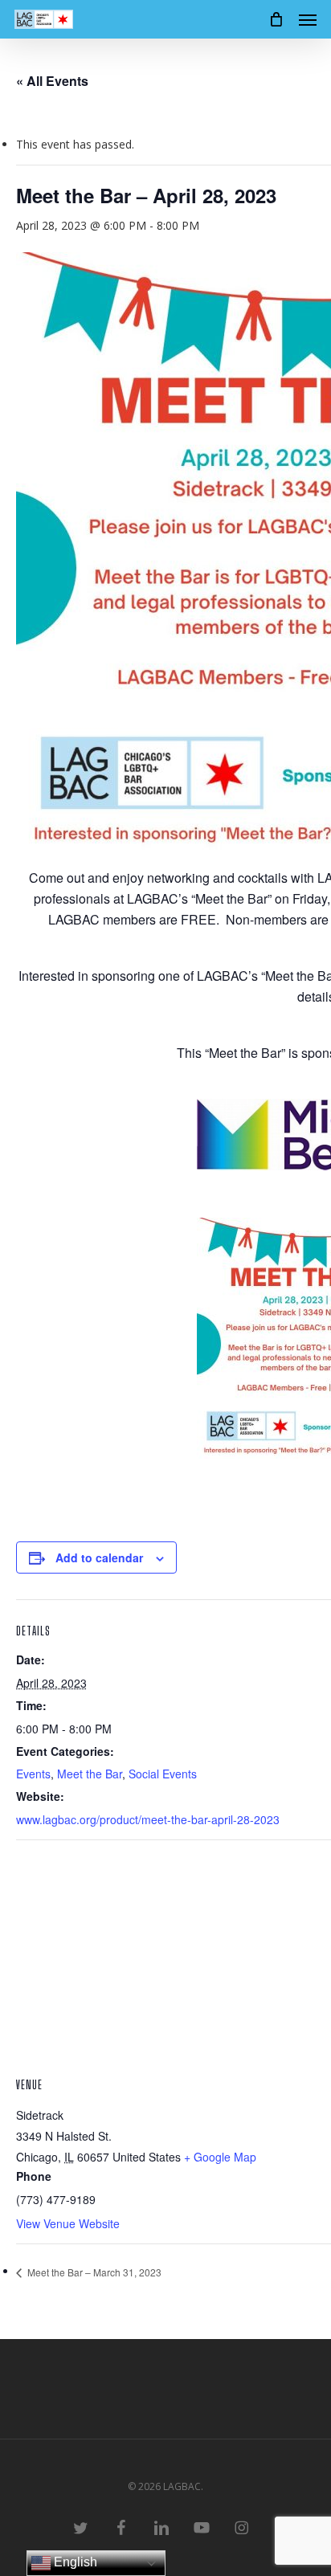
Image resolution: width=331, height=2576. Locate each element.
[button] (308, 19)
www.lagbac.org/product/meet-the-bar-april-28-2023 (148, 1819)
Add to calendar (99, 1557)
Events (33, 1774)
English (74, 2562)
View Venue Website (68, 2223)
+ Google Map (220, 2157)
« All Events (52, 81)
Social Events (163, 1774)
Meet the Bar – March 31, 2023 (93, 2272)
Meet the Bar (90, 1774)
